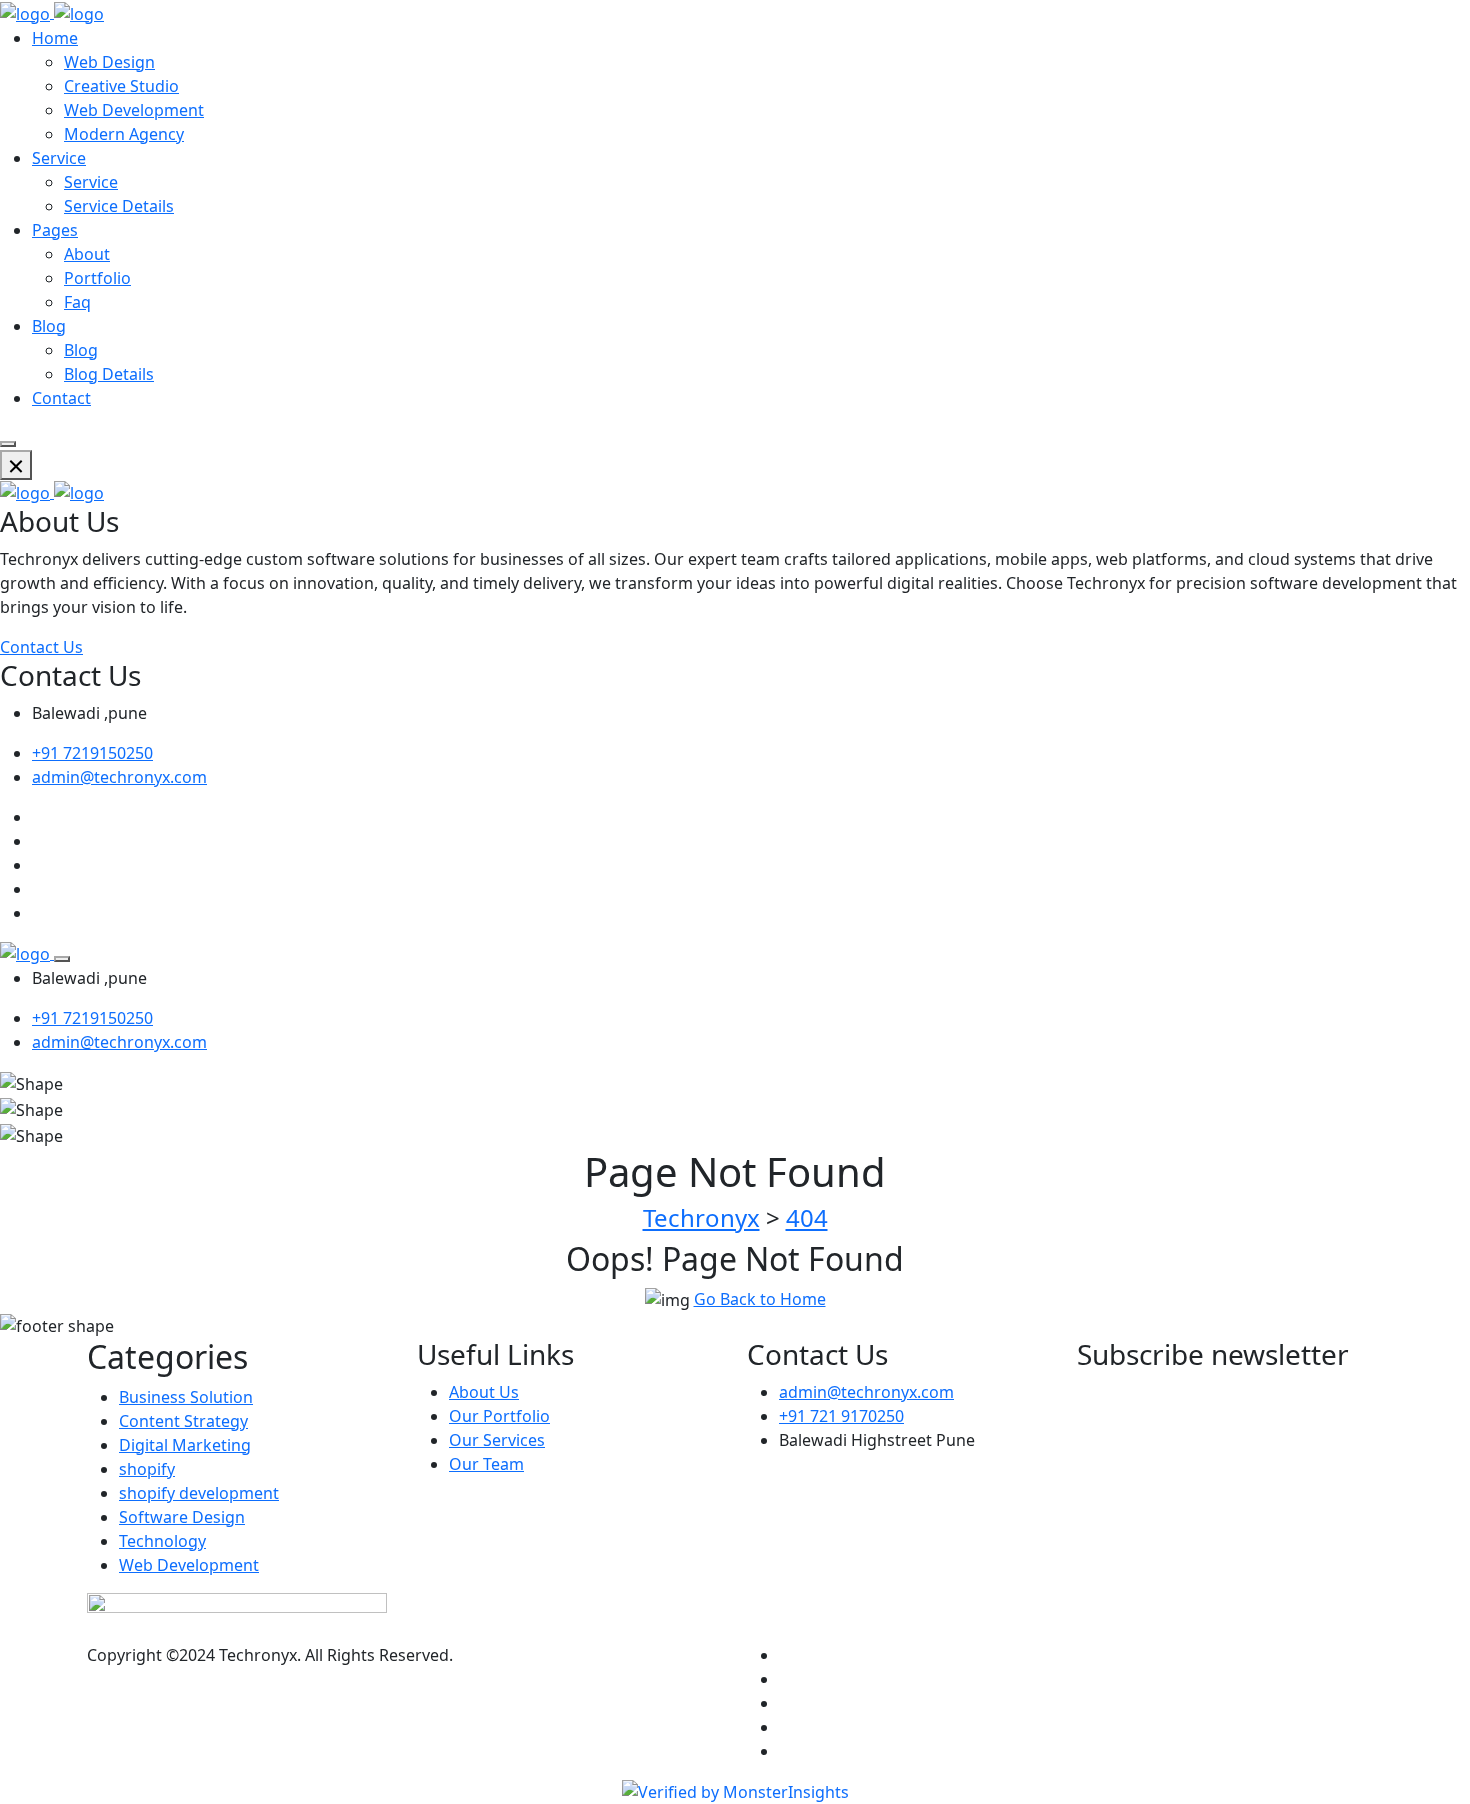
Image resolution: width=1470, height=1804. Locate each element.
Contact (61, 398)
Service (59, 158)
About (87, 254)
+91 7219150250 (92, 753)
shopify (147, 1469)
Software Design (182, 1517)
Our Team (486, 1464)
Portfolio (97, 278)
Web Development (134, 110)
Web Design (109, 62)
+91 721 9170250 (841, 1416)
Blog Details (109, 374)
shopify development (199, 1493)
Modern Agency (124, 134)
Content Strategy (183, 1421)
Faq (77, 302)
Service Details (119, 206)
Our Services (497, 1440)
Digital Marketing (185, 1445)
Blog (49, 326)
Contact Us (41, 647)
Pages (55, 230)
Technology (162, 1541)
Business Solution (186, 1397)
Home (55, 38)
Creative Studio (121, 86)
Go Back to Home (760, 1299)
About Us (484, 1392)
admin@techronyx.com (119, 777)
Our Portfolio (499, 1416)
